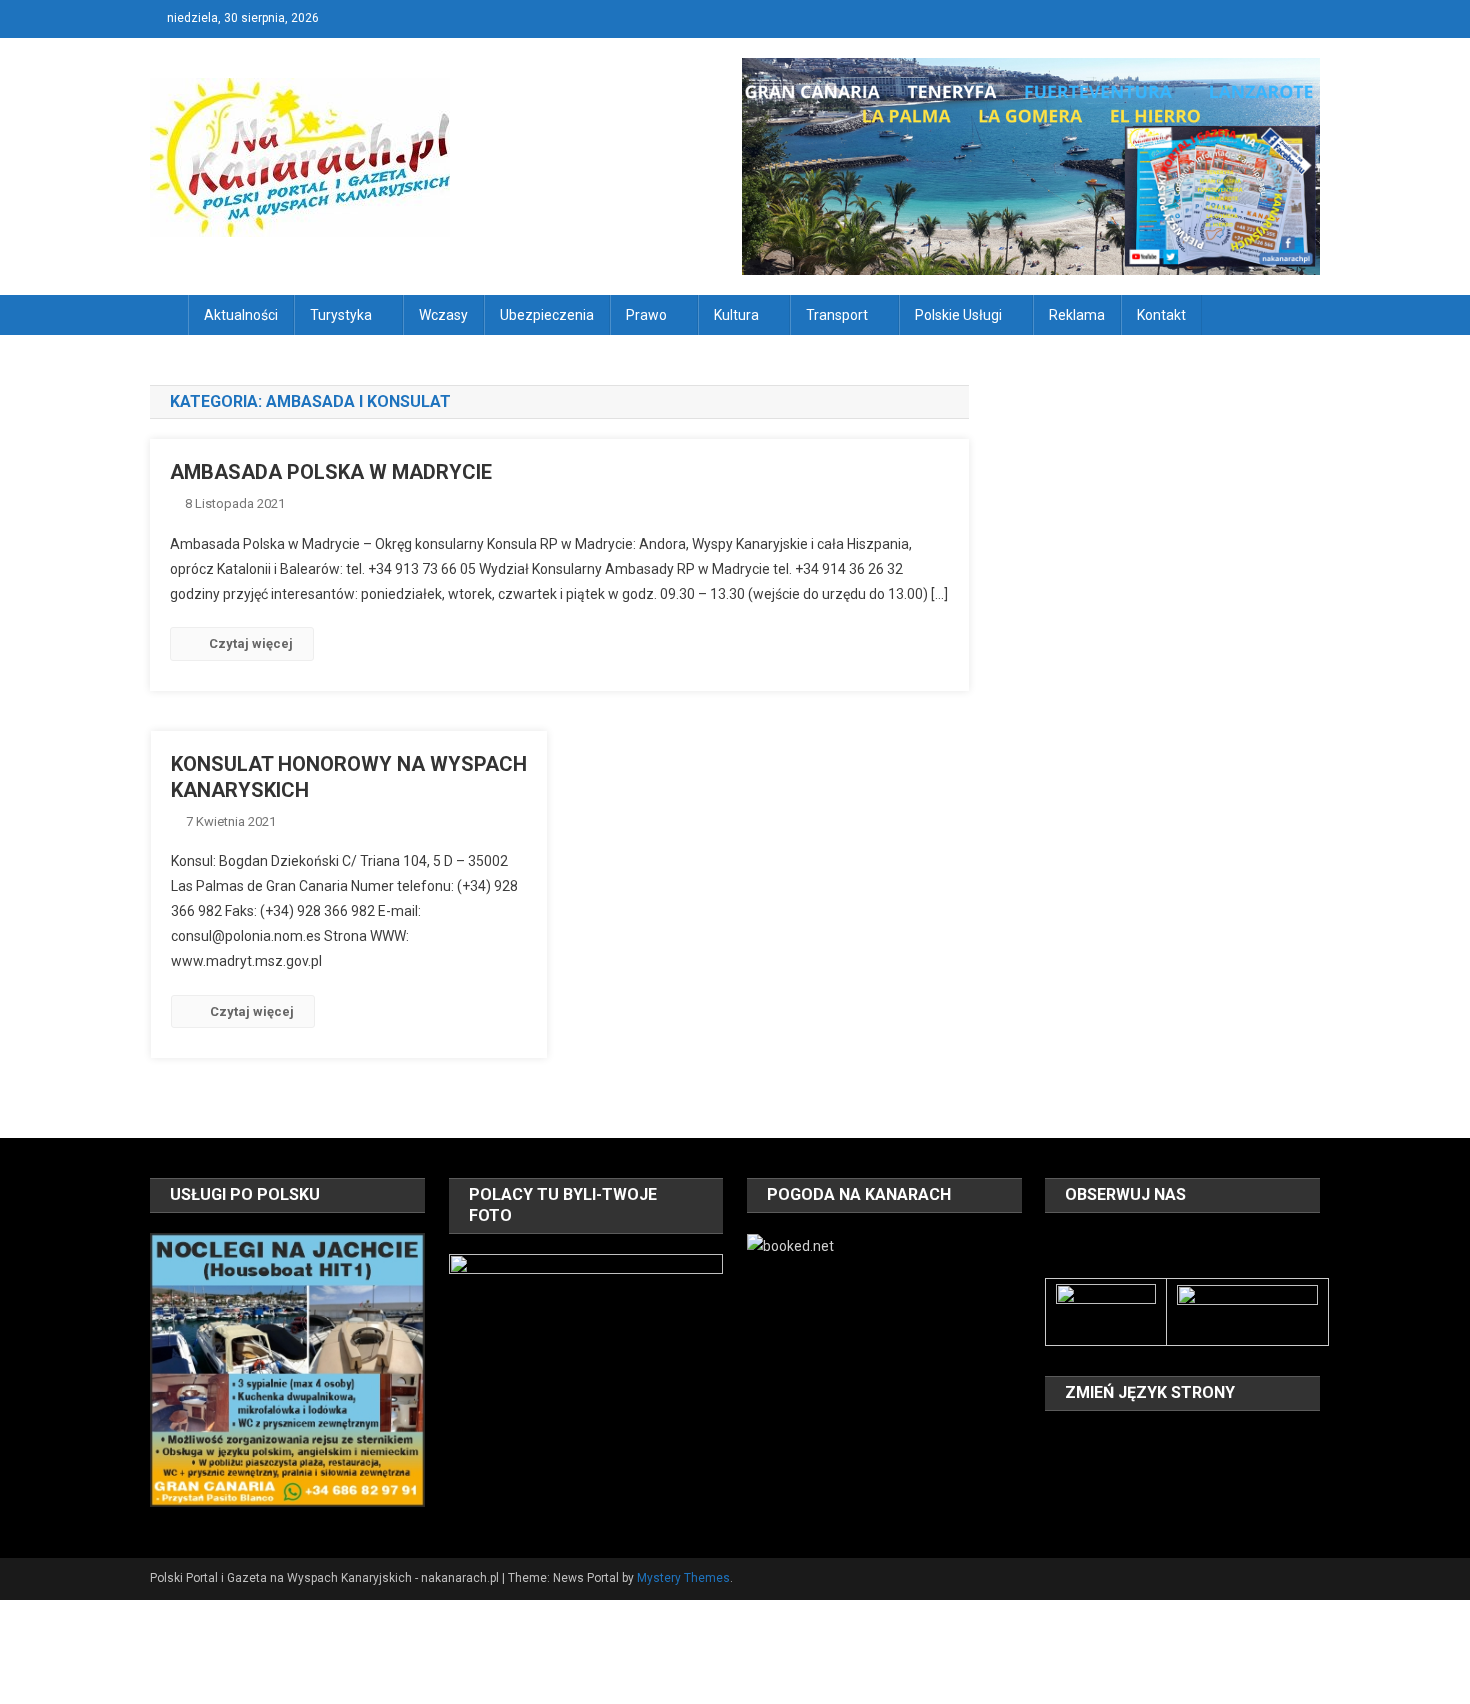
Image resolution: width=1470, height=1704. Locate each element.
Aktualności (241, 315)
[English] (1109, 1441)
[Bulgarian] (1057, 1441)
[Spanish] (1109, 1469)
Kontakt (1161, 315)
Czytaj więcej (251, 643)
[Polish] (1057, 1469)
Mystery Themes (683, 1578)
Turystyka (341, 315)
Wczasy (443, 315)
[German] (1161, 1441)
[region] (287, 1370)
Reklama (1077, 315)
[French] (1135, 1441)
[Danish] (1083, 1441)
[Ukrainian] (1135, 1469)
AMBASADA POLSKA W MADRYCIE (331, 472)
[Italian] (1187, 1441)
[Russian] (1083, 1469)
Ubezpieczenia (547, 315)
